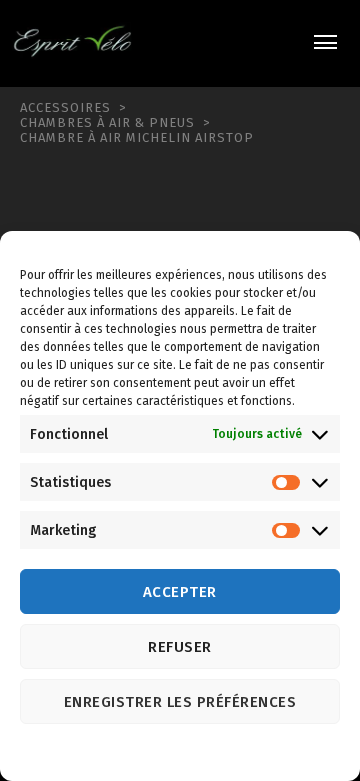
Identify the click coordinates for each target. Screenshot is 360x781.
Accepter (180, 592)
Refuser (180, 647)
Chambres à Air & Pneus (107, 122)
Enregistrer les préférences (180, 702)
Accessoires (65, 107)
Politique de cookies (160, 754)
